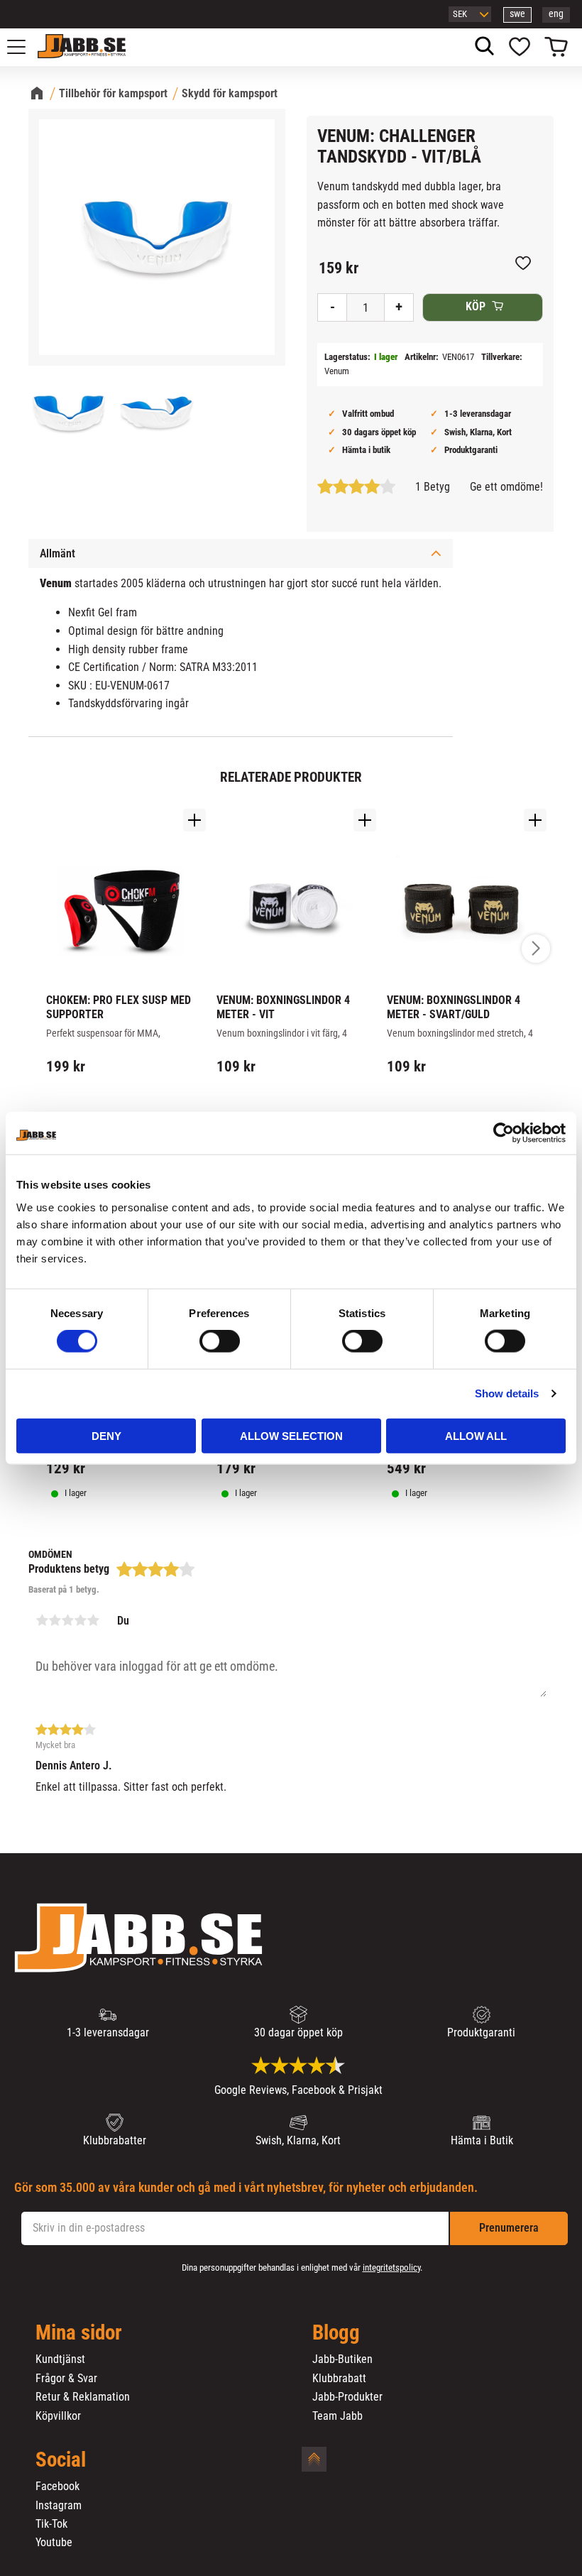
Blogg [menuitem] (336, 2333)
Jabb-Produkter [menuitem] (347, 2397)
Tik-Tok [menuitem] (51, 2524)
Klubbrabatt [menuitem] (339, 2379)
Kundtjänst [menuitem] (60, 2359)
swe (517, 14)
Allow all (476, 1435)
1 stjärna (42, 1620)
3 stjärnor (67, 1620)
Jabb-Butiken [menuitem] (342, 2359)
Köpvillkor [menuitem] (58, 2416)
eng (556, 14)
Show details (507, 1393)
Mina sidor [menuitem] (79, 2333)
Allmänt (57, 553)
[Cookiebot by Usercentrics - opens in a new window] (504, 1133)
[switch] (220, 1341)
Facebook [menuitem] (57, 2487)
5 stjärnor (93, 1620)
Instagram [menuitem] (59, 2506)
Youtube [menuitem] (54, 2543)
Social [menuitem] (61, 2460)
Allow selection (291, 1435)
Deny (106, 1435)
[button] (24, 47)
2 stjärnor (55, 1620)
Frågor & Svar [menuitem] (66, 2379)
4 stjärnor (80, 1620)
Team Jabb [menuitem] (337, 2416)
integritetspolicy (391, 2267)
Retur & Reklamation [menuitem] (83, 2397)
